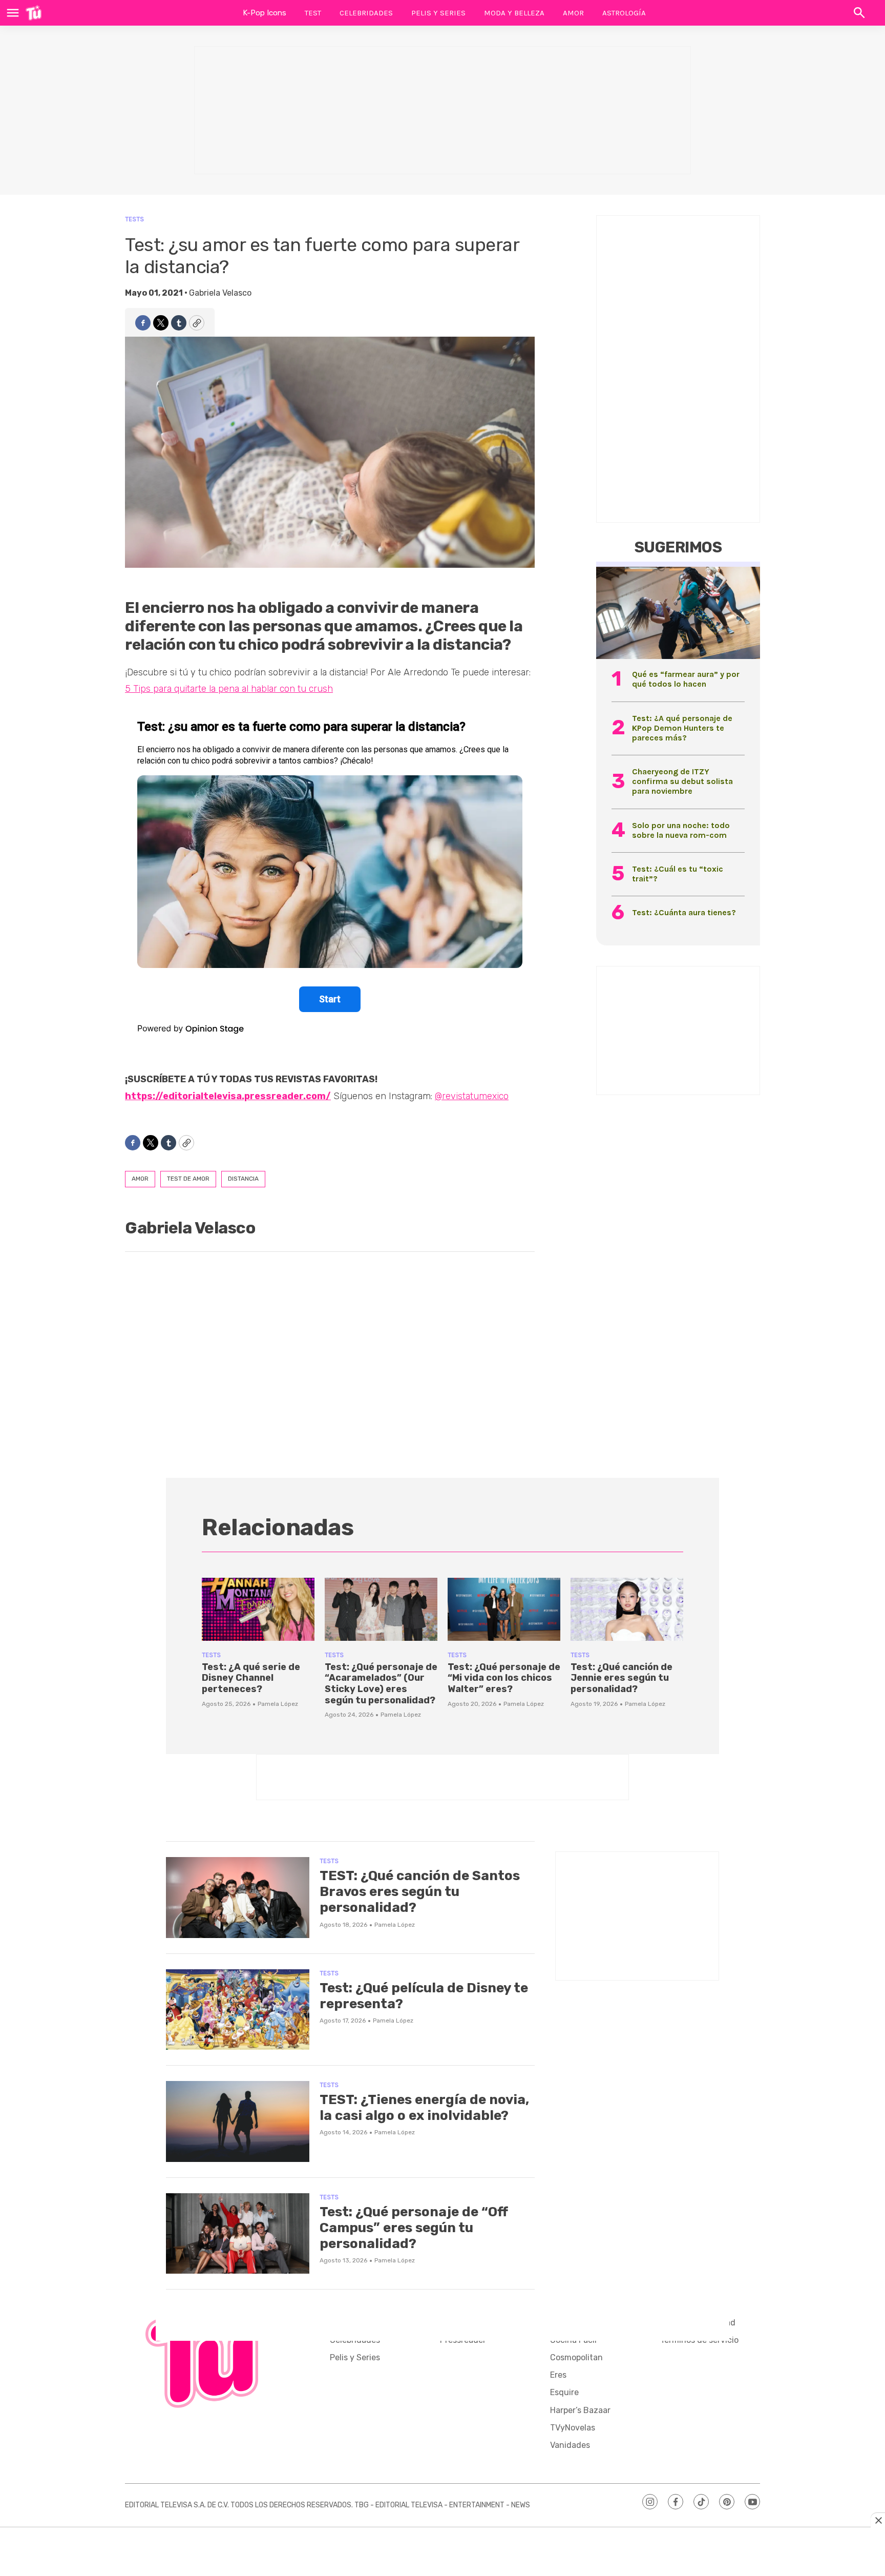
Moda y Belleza (514, 13)
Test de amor (188, 1179)
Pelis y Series (438, 13)
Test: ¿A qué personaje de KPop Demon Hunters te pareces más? (682, 728)
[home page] (34, 13)
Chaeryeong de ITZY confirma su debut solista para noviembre (682, 781)
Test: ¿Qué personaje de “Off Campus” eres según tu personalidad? (414, 2228)
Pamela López (278, 1704)
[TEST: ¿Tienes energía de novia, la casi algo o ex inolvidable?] (238, 2121)
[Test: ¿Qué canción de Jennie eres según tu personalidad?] (627, 1610)
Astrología (624, 13)
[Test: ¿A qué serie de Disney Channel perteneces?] (258, 1610)
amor (140, 1179)
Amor (573, 13)
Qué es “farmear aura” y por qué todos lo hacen (686, 679)
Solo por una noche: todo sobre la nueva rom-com (681, 830)
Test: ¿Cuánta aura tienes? (684, 912)
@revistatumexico (472, 1096)
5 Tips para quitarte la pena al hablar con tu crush (229, 689)
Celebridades (366, 13)
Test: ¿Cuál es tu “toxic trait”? (678, 874)
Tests (134, 219)
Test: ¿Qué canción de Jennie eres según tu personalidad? (621, 1678)
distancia (243, 1179)
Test (313, 13)
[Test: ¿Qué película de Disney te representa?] (238, 2010)
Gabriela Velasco (220, 293)
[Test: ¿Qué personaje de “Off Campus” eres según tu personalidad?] (238, 2234)
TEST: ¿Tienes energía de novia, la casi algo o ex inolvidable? (424, 2108)
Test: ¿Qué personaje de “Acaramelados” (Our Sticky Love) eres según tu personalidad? (381, 1684)
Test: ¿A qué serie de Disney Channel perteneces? (251, 1678)
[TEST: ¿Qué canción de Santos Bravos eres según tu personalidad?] (238, 1898)
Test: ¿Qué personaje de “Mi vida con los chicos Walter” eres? (504, 1678)
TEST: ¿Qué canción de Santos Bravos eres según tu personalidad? (420, 1892)
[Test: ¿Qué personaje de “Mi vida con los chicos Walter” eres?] (504, 1610)
